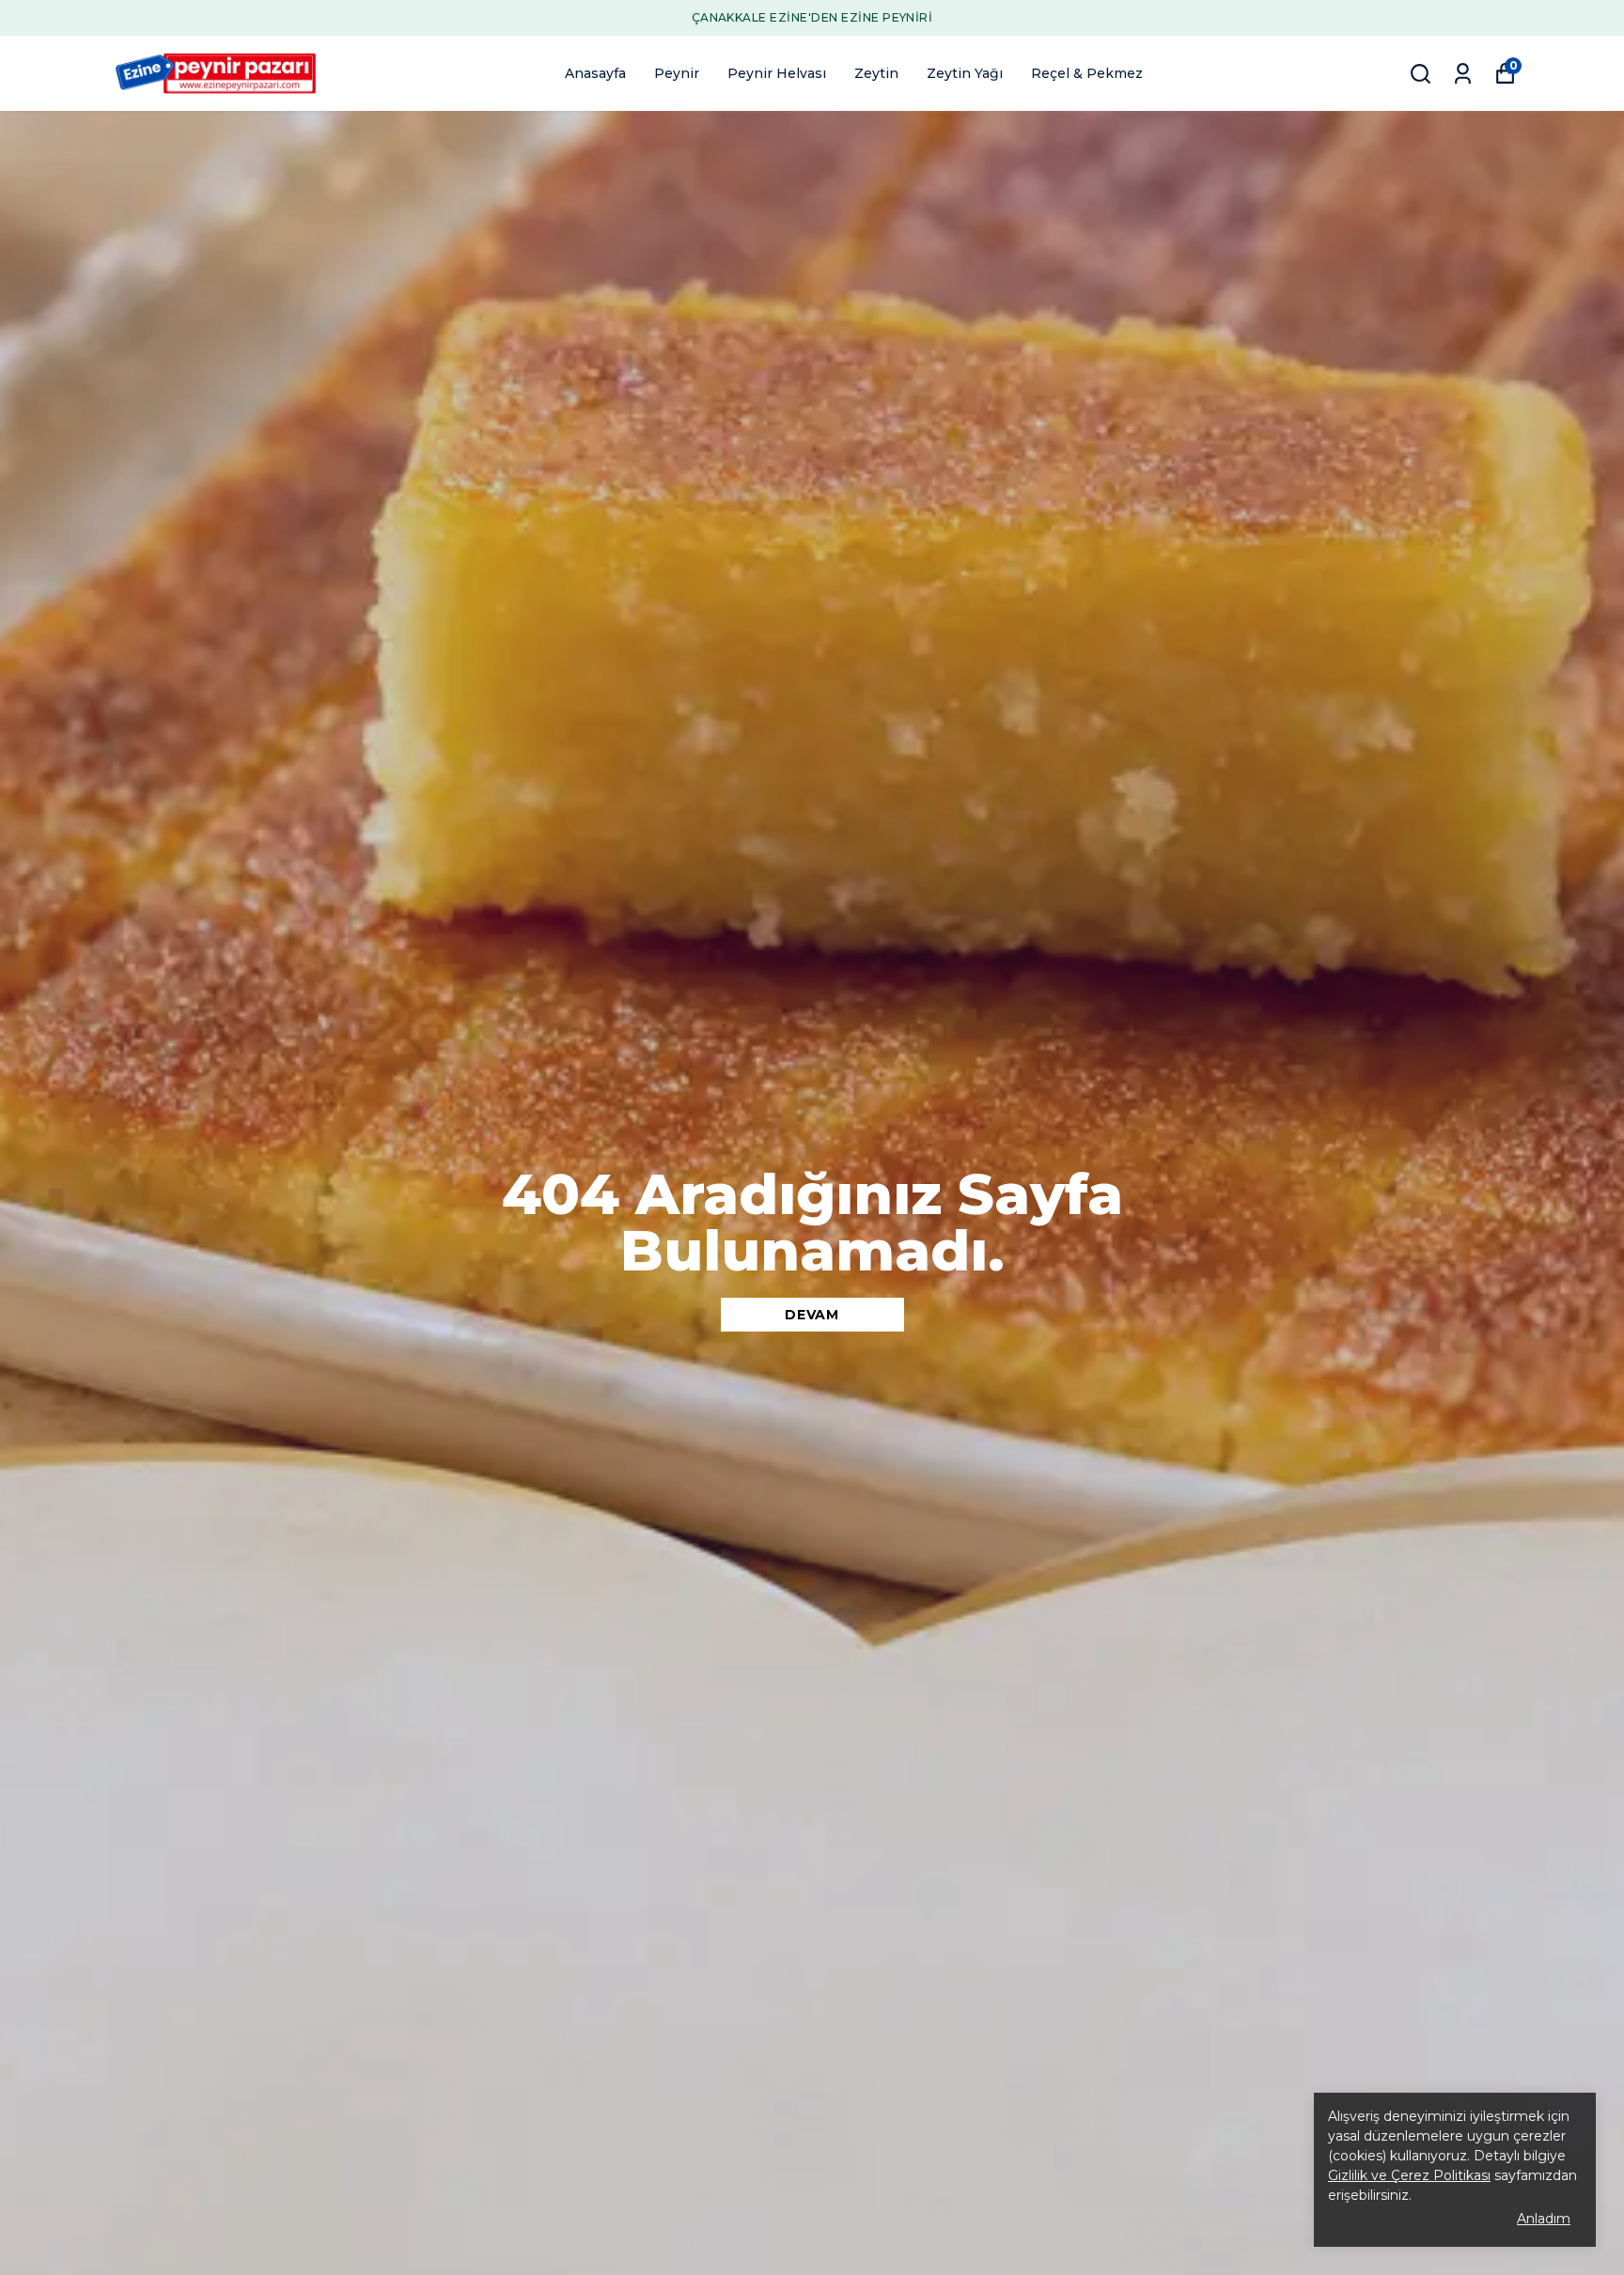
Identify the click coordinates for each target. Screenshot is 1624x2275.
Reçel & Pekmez (1087, 73)
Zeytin (876, 73)
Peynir (677, 73)
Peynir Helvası (777, 73)
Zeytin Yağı (965, 73)
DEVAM (812, 1315)
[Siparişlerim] (1463, 74)
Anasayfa (595, 73)
